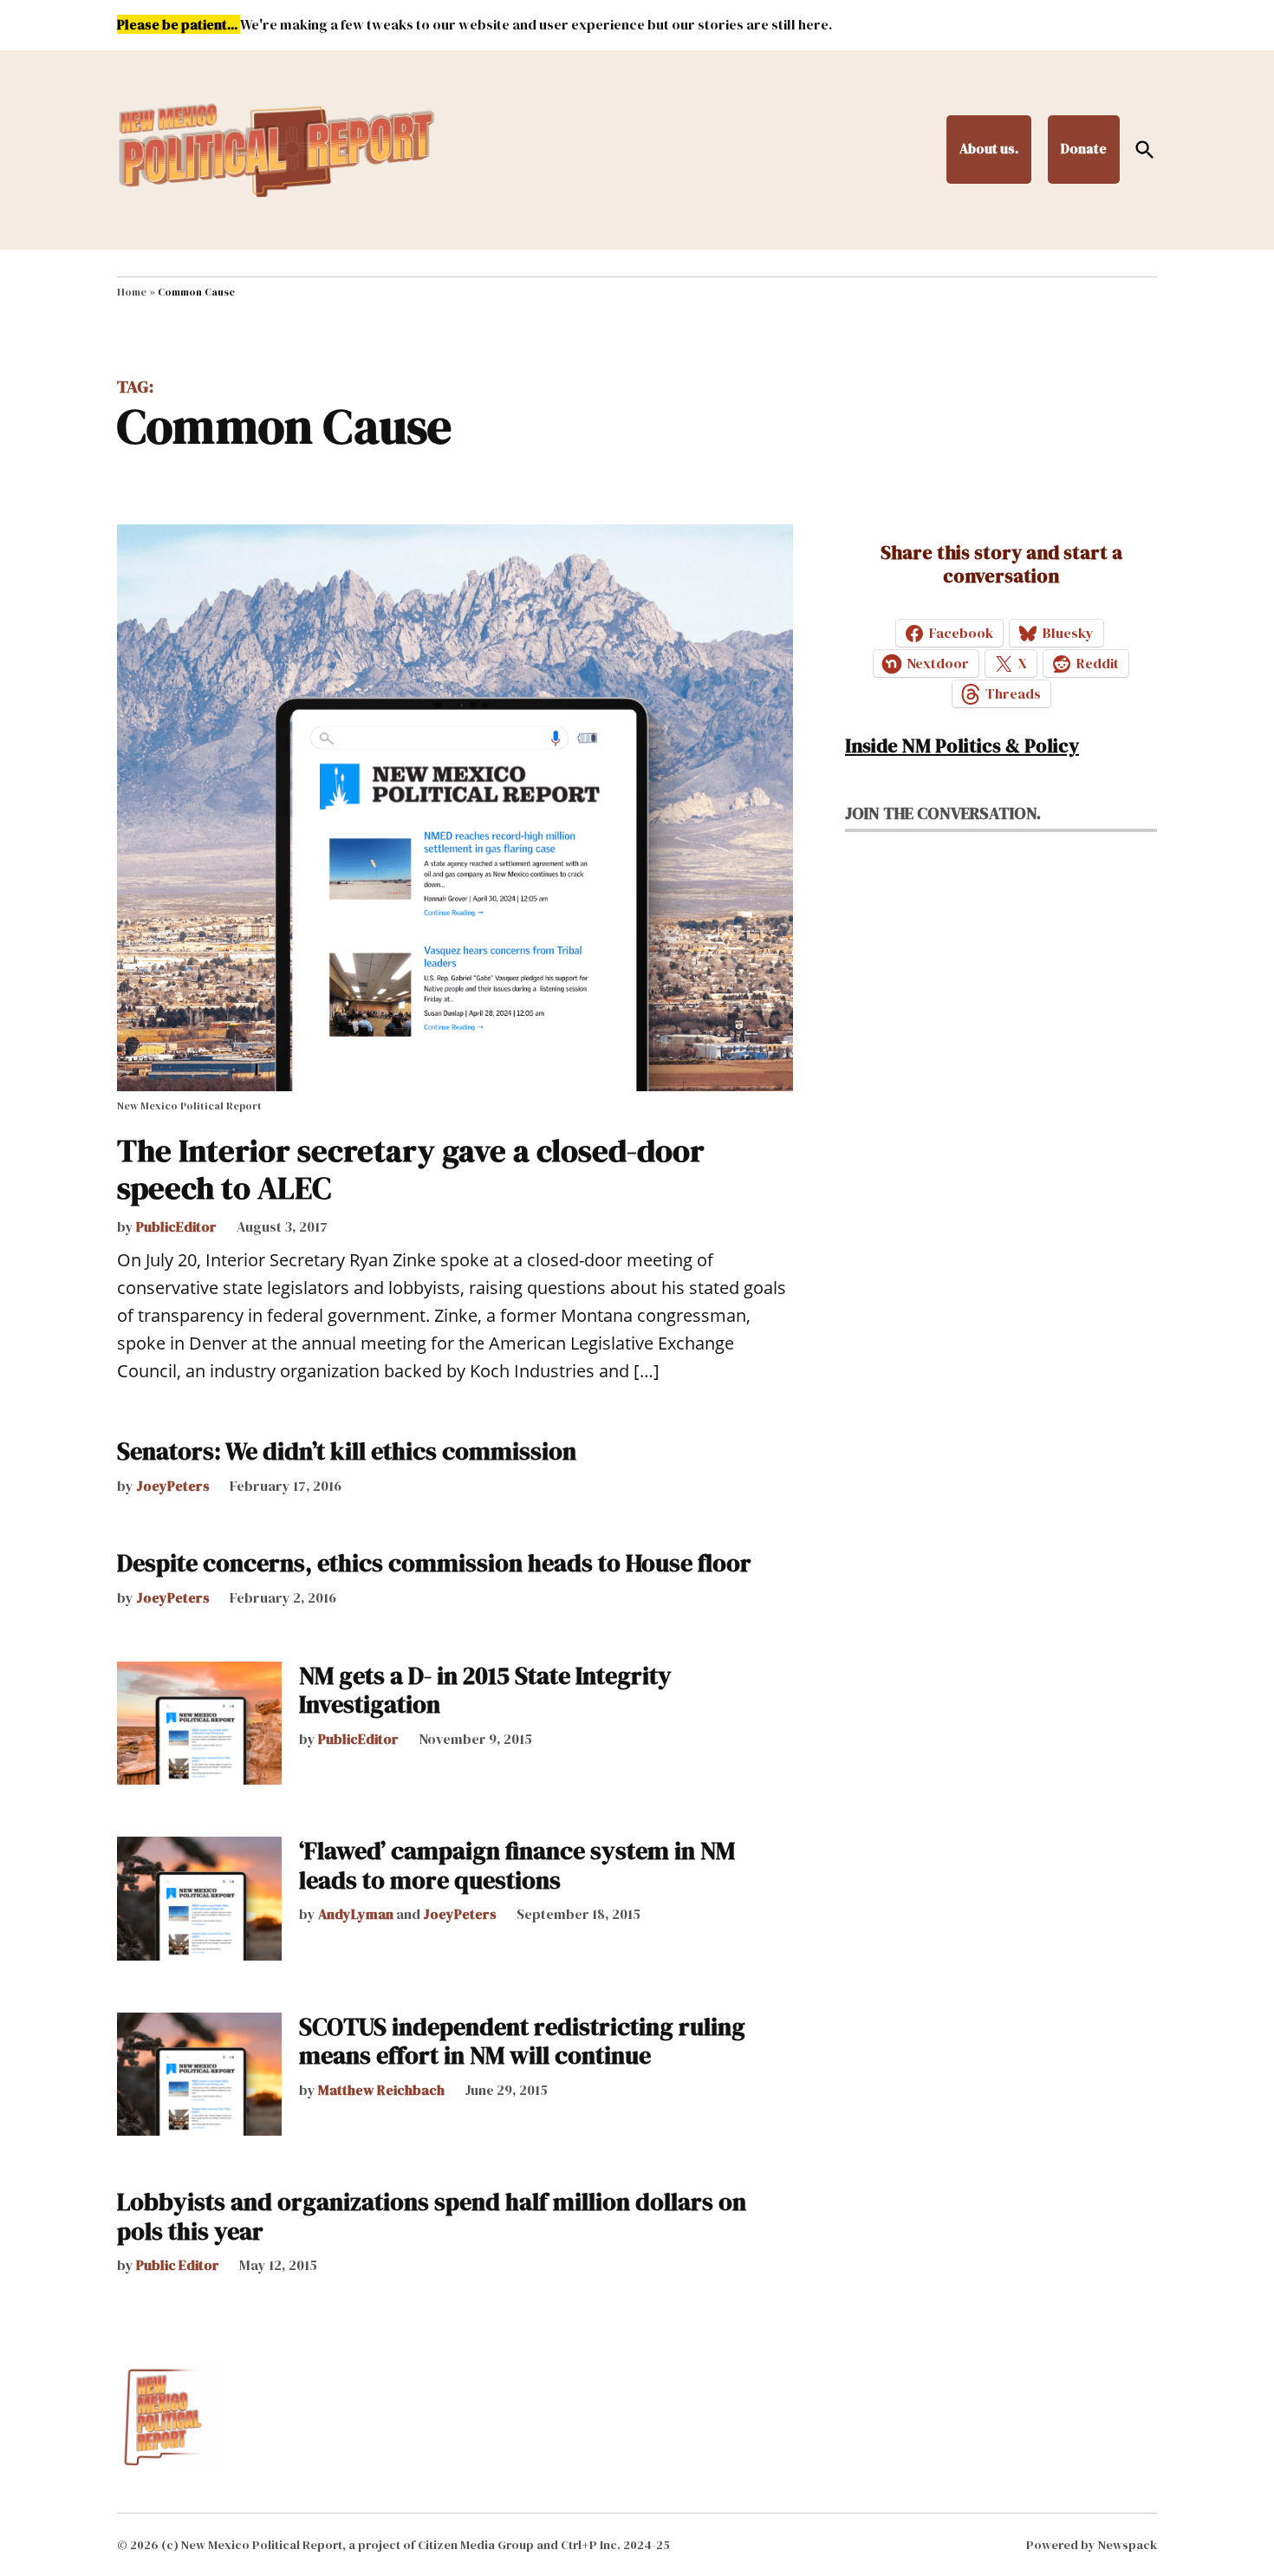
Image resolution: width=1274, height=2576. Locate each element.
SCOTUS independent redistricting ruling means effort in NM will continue (522, 2041)
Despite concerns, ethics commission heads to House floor (434, 1563)
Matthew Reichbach (381, 2090)
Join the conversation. (943, 813)
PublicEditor (176, 1226)
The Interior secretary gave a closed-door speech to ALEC (411, 1169)
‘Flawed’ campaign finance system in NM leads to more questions (517, 1865)
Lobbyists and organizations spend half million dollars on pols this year (432, 2216)
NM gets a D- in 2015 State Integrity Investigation (485, 1690)
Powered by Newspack (1092, 2545)
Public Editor (178, 2265)
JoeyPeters (173, 1486)
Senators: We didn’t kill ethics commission (347, 1451)
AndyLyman (356, 1914)
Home (132, 292)
